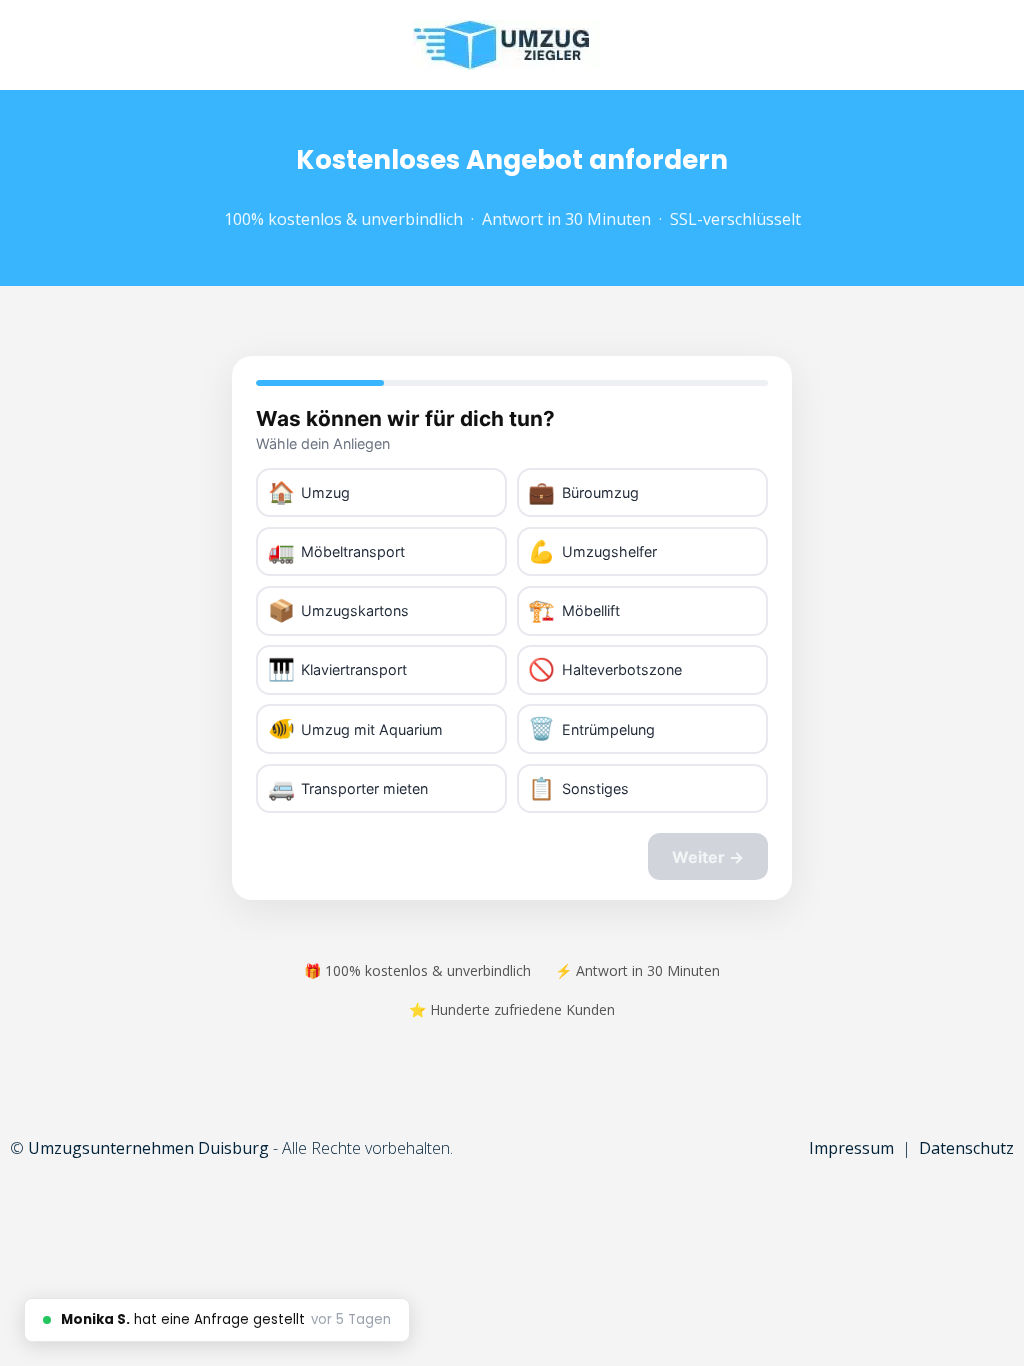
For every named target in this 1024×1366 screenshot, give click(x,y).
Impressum (851, 1148)
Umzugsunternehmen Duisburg (148, 1148)
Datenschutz (966, 1148)
